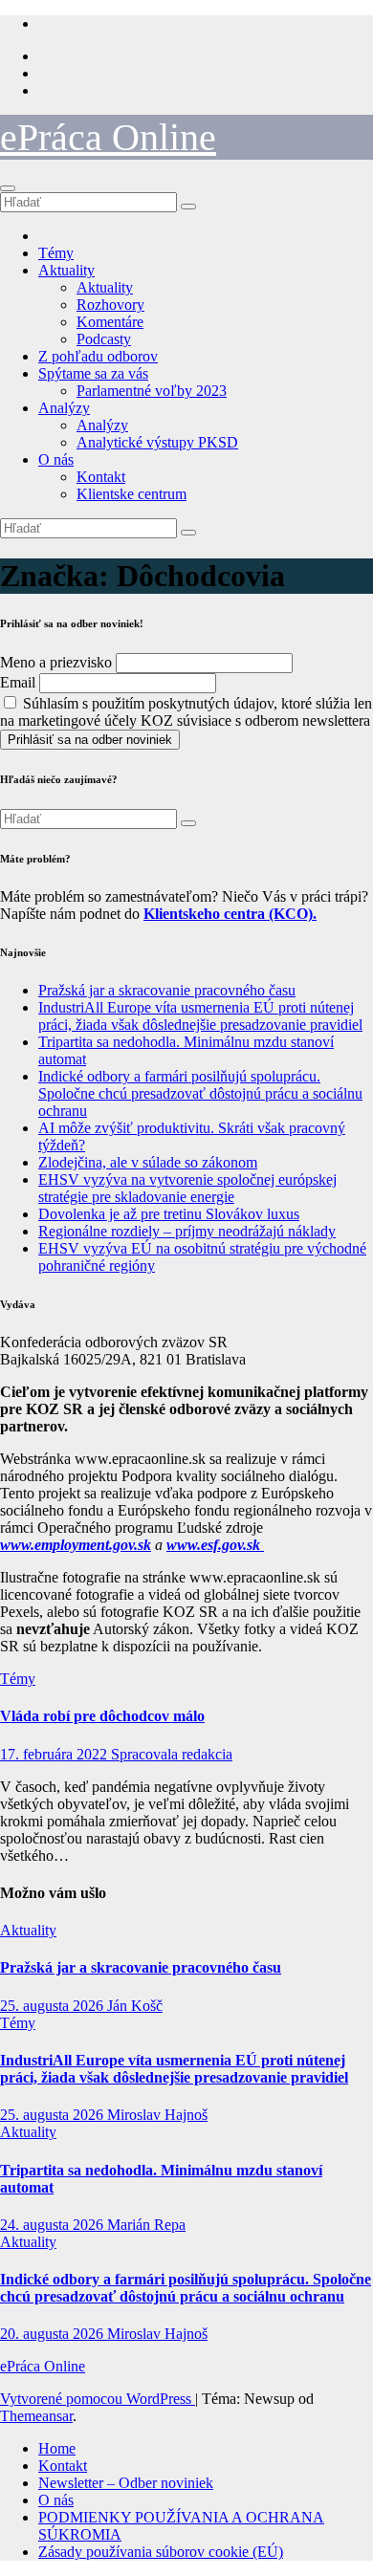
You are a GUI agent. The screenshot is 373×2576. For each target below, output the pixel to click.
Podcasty (104, 339)
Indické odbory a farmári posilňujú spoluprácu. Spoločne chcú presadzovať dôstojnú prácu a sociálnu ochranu (200, 1093)
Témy (56, 253)
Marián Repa (146, 2225)
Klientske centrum (132, 494)
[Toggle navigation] (8, 188)
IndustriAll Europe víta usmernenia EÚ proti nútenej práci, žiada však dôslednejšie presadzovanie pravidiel (200, 1016)
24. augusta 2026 (54, 2225)
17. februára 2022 (55, 1754)
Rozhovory (110, 305)
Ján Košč (135, 2006)
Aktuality (66, 270)
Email (18, 682)
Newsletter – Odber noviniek (126, 2483)
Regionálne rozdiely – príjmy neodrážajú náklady (187, 1231)
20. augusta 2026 (54, 2334)
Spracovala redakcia (172, 1754)
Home (57, 2448)
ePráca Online (108, 137)
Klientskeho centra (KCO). (230, 914)
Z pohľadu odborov (98, 356)
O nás (56, 459)
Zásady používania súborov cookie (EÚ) (161, 2552)
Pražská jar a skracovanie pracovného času (167, 990)
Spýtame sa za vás (93, 373)
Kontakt (101, 477)
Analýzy (64, 408)
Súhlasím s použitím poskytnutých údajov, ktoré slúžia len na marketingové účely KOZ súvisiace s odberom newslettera (186, 712)
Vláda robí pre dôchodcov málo (102, 1716)
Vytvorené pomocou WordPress (98, 2399)
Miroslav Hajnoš (157, 2115)
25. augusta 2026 (54, 2006)
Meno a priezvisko (56, 662)
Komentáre (110, 322)
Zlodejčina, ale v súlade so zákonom (148, 1162)
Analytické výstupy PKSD (157, 442)
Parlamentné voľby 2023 (152, 391)
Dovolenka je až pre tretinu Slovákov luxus (169, 1214)
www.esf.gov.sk (215, 1545)
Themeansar (36, 2416)
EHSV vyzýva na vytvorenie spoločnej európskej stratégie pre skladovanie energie (187, 1188)
